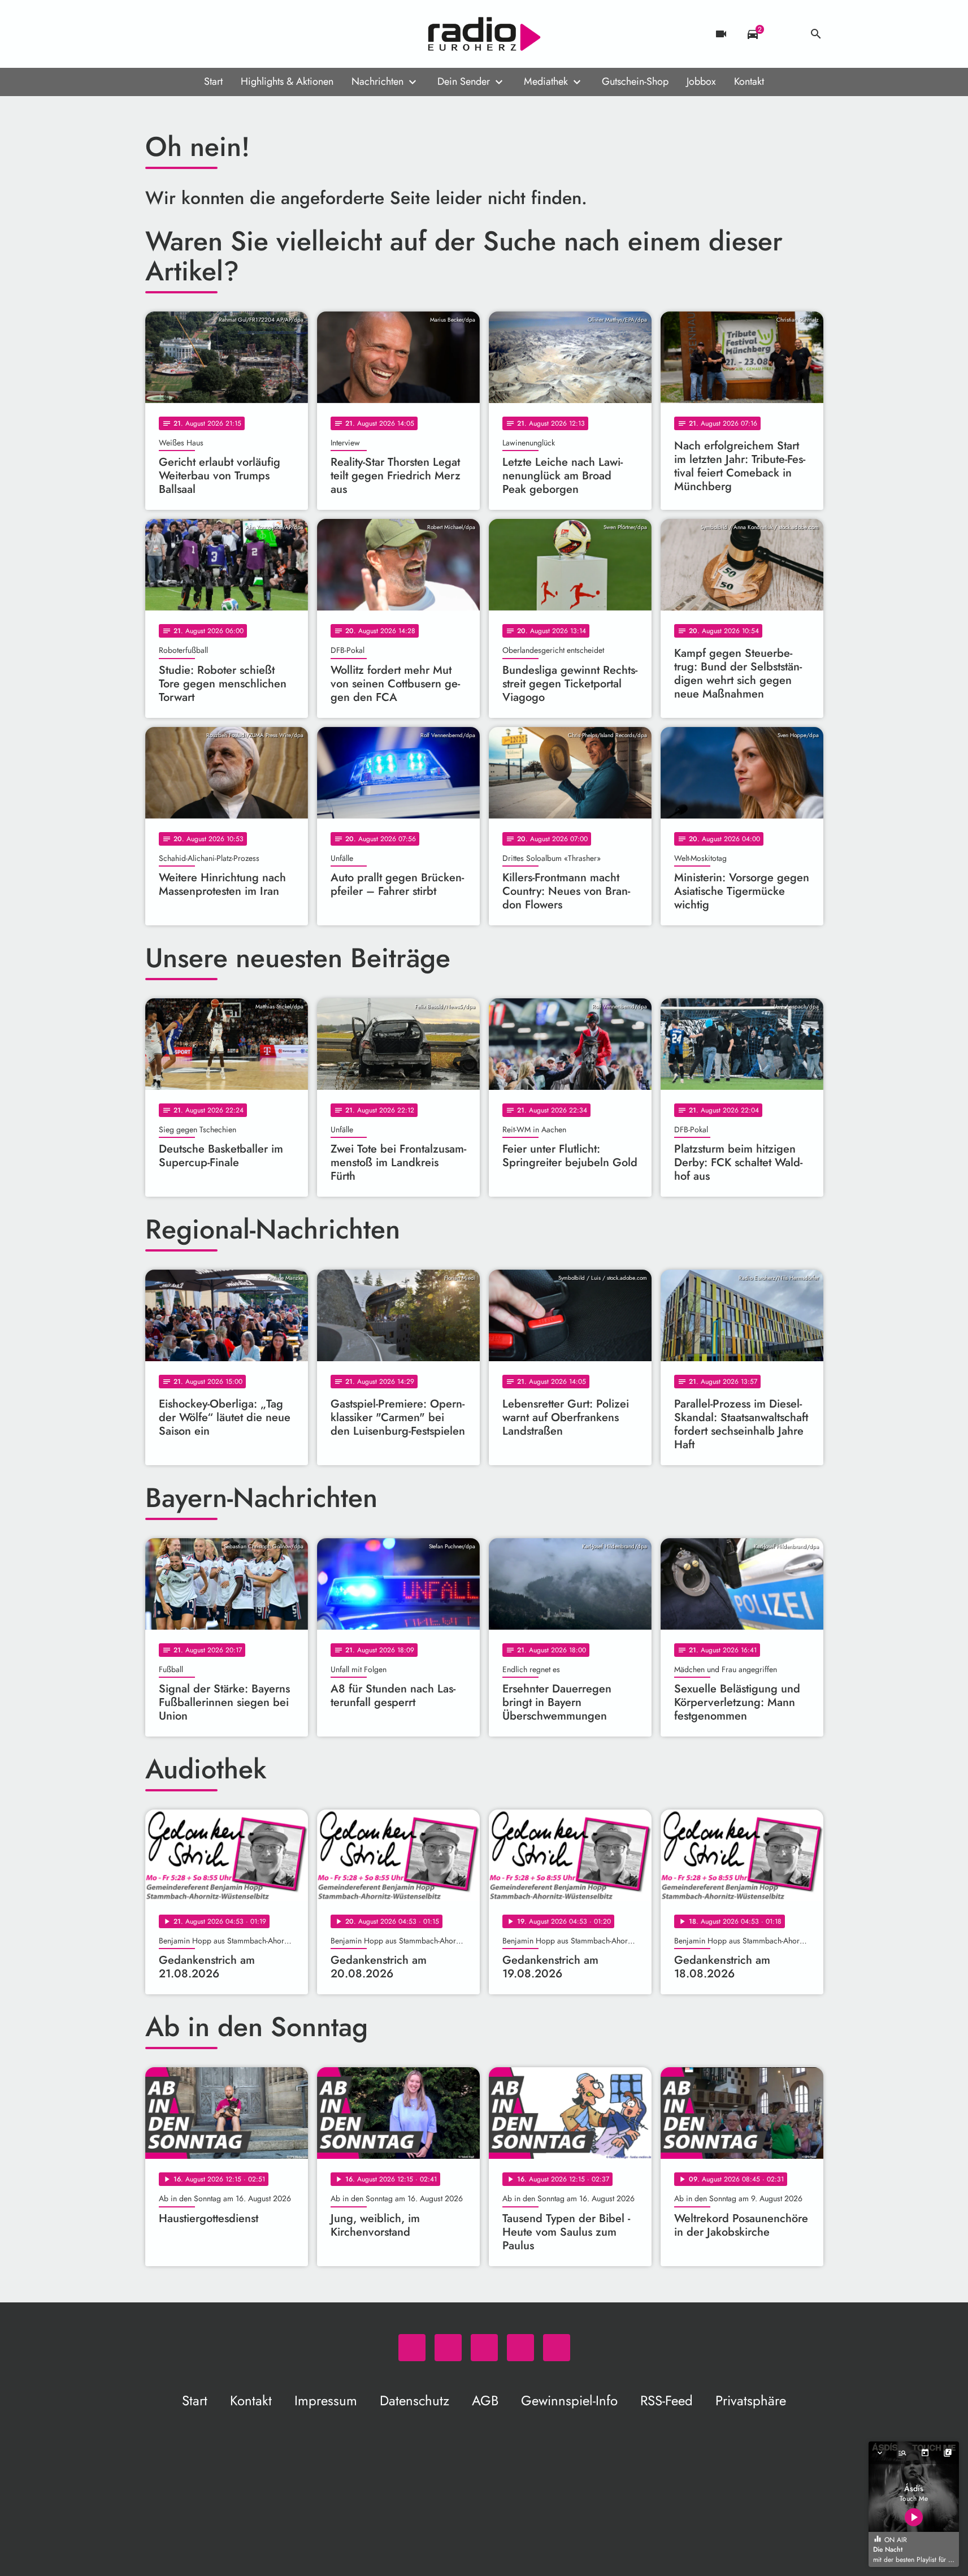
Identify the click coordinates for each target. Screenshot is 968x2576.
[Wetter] (784, 34)
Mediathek (546, 81)
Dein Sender (464, 81)
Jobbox (701, 81)
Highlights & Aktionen (287, 81)
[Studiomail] (224, 34)
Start (213, 81)
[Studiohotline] (247, 34)
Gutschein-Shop (635, 81)
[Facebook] (179, 34)
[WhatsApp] (157, 34)
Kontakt (749, 81)
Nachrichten (377, 81)
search (816, 34)
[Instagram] (202, 34)
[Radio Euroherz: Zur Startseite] (484, 34)
